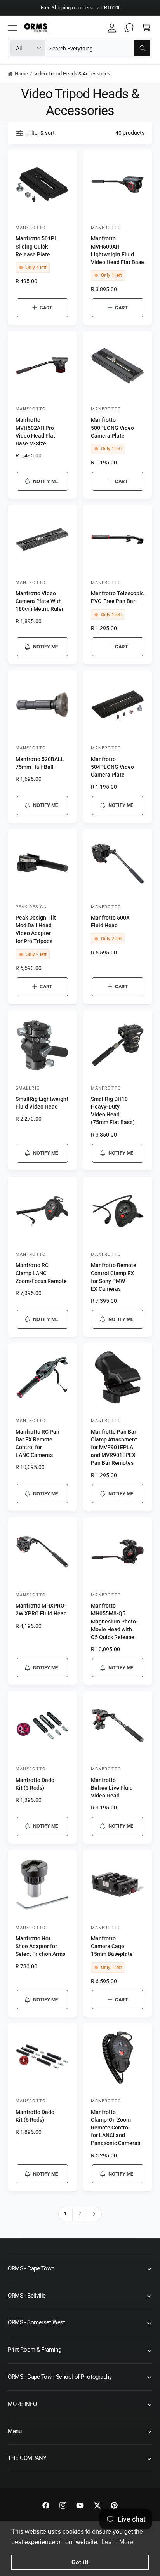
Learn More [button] (117, 2542)
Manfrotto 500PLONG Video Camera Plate (112, 428)
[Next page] (94, 2214)
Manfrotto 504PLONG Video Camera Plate (112, 767)
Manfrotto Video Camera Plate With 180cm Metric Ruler (40, 601)
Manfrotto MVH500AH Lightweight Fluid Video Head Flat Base (117, 250)
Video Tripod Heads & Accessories (72, 74)
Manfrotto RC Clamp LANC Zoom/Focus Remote (41, 1273)
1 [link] (65, 2214)
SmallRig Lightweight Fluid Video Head (42, 1103)
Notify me (45, 481)
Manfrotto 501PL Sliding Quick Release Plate (37, 246)
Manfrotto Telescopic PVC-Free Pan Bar (117, 597)
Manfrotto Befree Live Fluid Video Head (112, 1788)
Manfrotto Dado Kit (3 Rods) (35, 1784)
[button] (12, 28)
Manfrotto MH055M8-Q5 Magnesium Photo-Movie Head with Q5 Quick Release (114, 1622)
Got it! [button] (80, 2562)
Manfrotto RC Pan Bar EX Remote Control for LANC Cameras (37, 1444)
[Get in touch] (129, 28)
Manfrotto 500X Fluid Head (110, 922)
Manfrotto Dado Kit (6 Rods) (35, 2116)
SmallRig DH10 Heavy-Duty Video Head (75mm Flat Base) (113, 1111)
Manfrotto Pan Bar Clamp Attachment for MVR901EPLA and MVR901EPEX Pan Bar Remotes (114, 1448)
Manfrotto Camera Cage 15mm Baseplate (112, 1946)
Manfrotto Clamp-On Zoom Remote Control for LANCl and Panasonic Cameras (116, 2128)
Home (21, 74)
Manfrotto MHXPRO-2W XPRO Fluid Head (41, 1610)
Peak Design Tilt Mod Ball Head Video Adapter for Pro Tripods (36, 929)
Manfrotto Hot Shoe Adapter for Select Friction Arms (40, 1946)
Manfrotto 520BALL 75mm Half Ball (40, 763)
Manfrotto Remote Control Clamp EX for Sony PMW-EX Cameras (114, 1277)
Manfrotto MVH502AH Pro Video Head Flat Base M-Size (35, 432)
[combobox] (100, 48)
